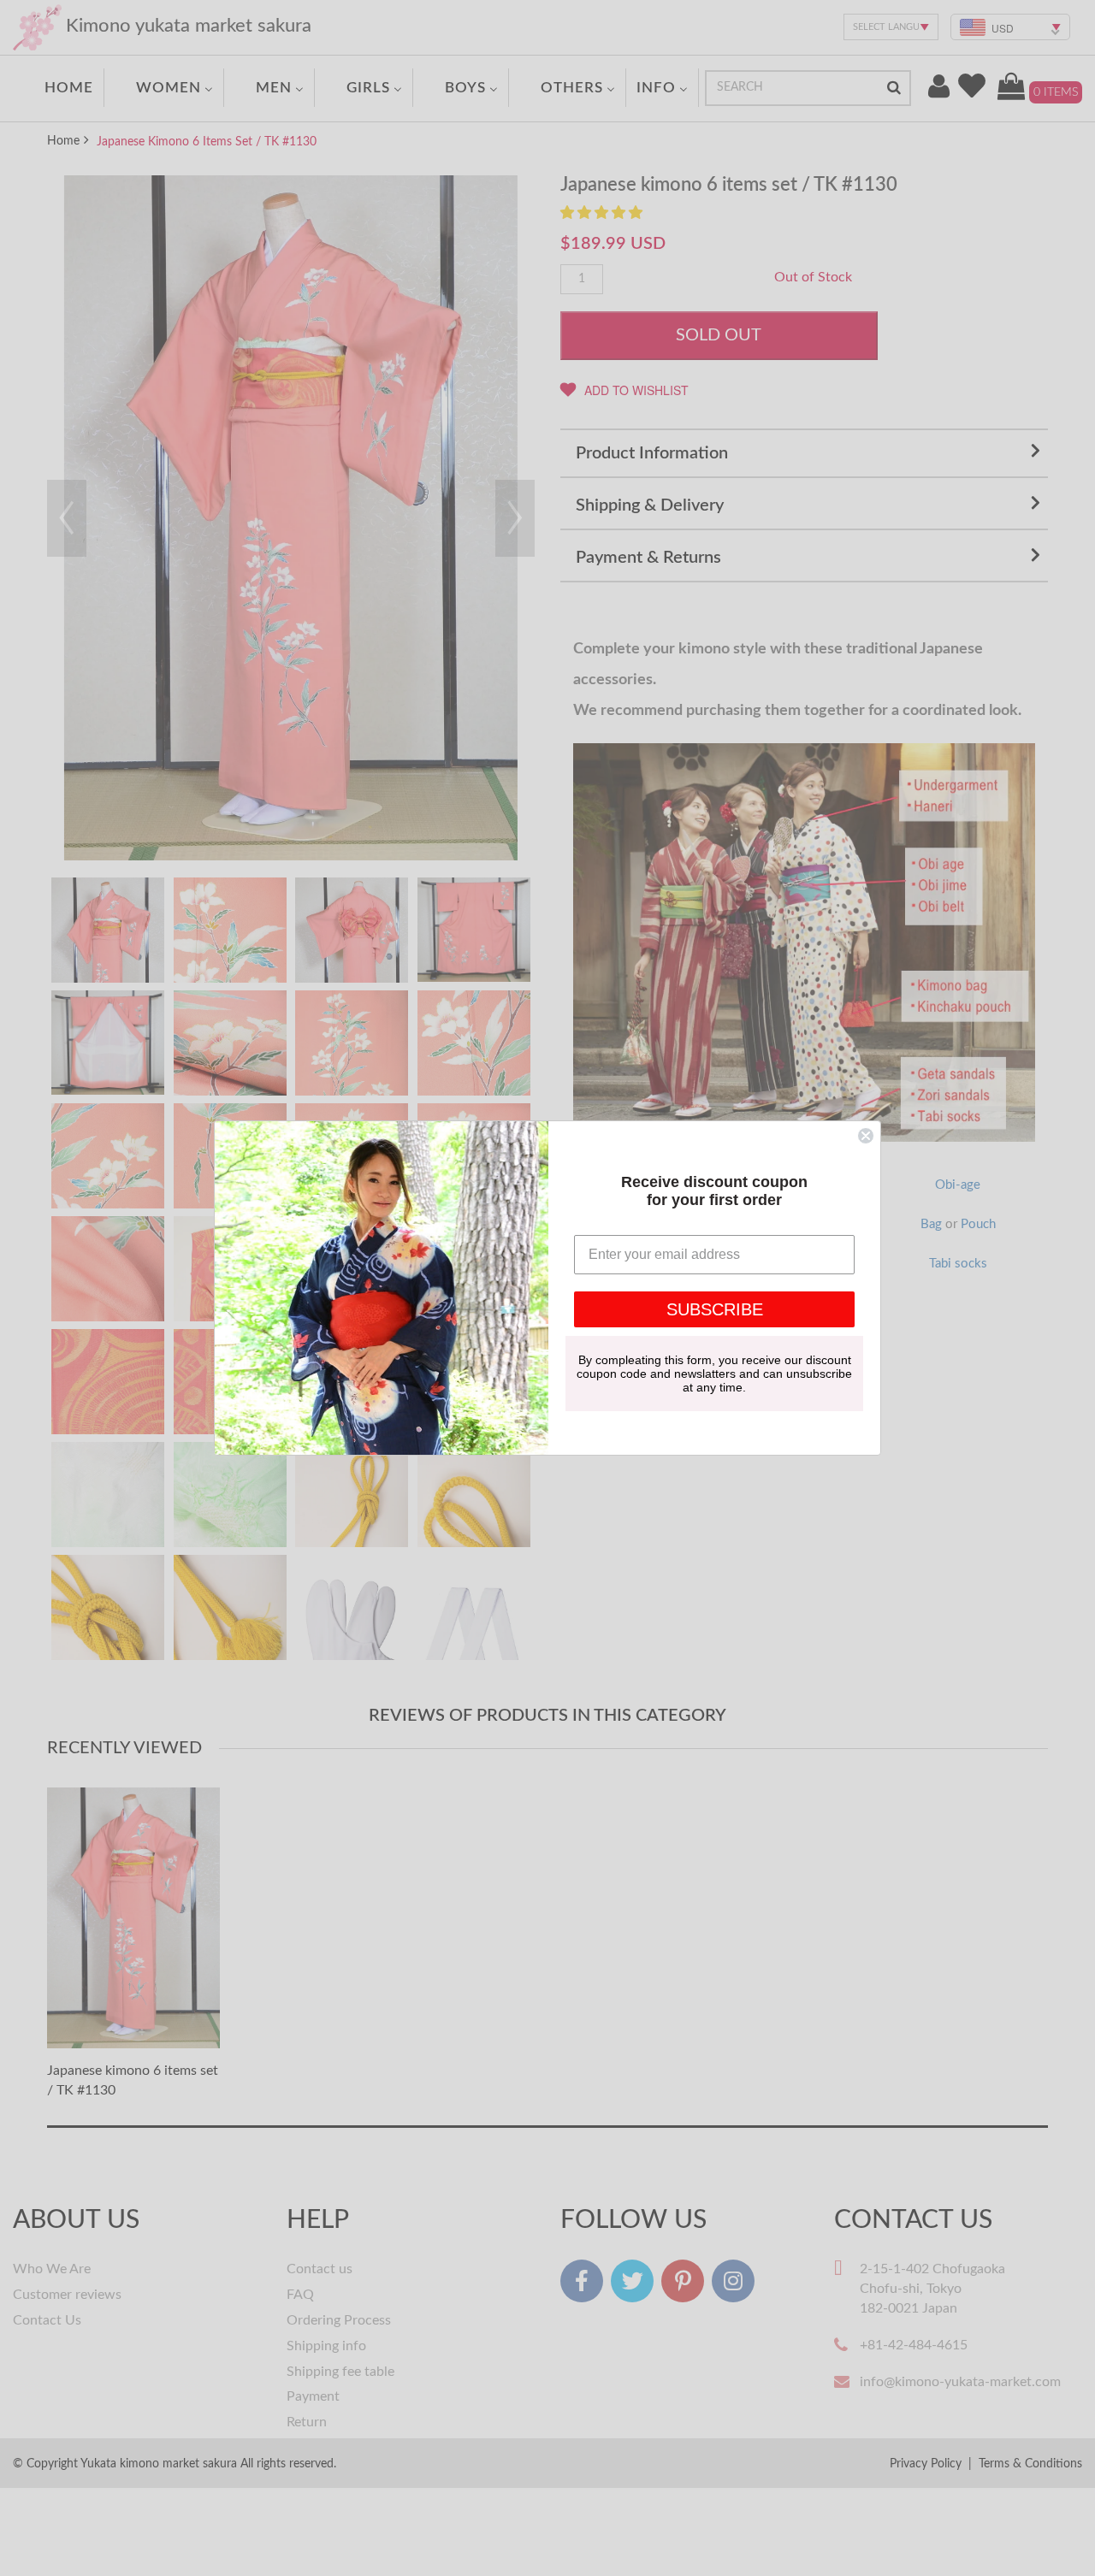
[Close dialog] (866, 1136)
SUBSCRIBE (715, 1309)
